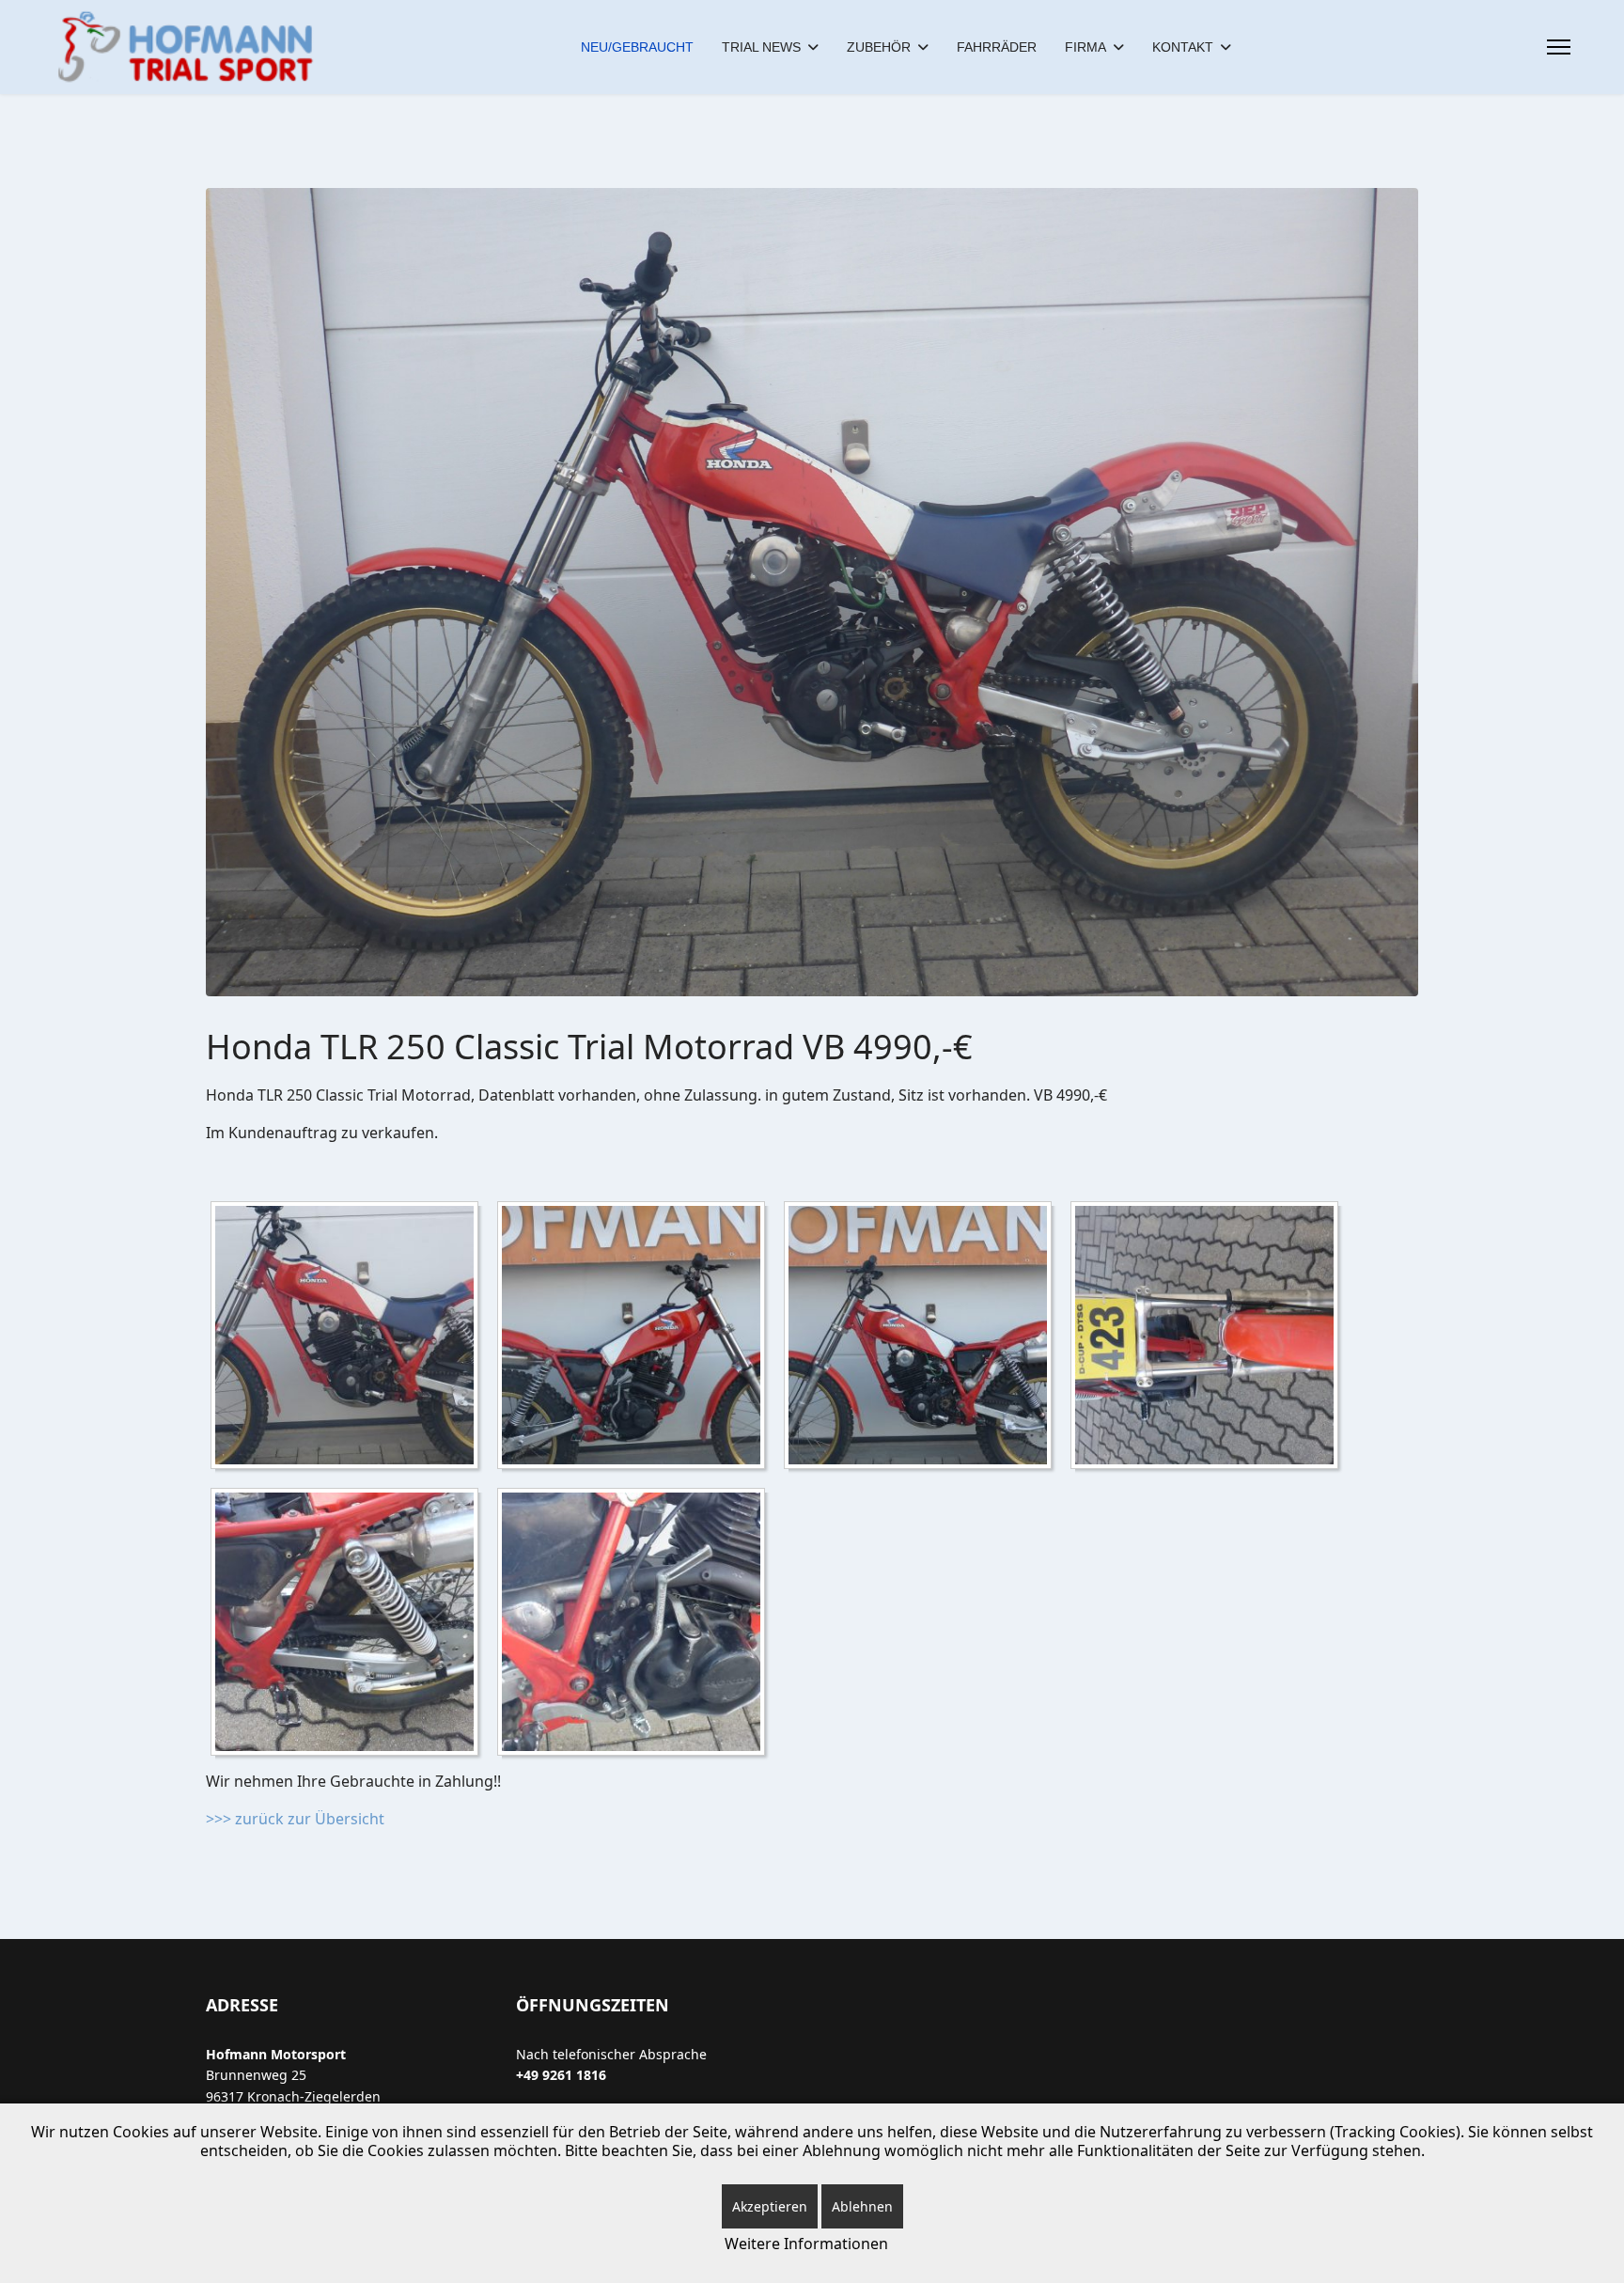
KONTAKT (1183, 47)
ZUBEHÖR (879, 47)
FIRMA (1085, 47)
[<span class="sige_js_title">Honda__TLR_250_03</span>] (1209, 1338)
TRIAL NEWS (761, 47)
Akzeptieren (770, 2206)
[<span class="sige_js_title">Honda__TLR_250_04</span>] (349, 1625)
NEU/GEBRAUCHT (637, 47)
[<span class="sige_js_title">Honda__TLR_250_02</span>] (922, 1338)
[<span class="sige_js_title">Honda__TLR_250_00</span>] (349, 1338)
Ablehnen (862, 2206)
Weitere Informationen (806, 2244)
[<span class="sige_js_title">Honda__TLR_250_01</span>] (636, 1338)
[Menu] (1559, 47)
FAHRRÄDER (997, 47)
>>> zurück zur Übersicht (295, 1819)
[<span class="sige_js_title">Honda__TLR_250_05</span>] (636, 1625)
